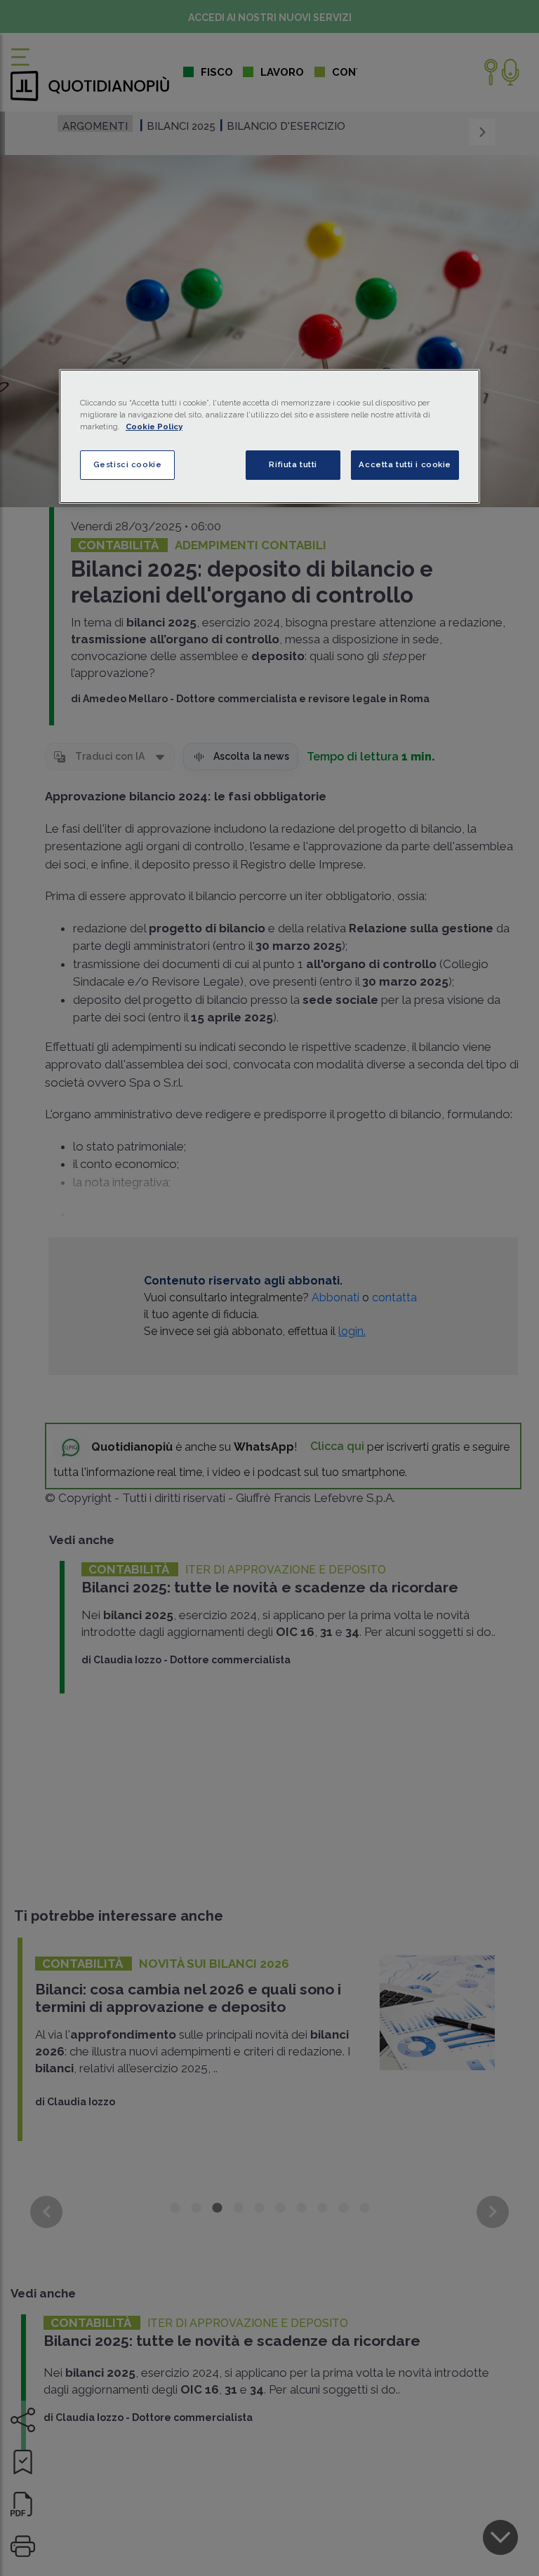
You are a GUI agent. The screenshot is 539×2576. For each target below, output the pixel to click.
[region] (269, 436)
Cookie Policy (154, 427)
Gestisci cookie (128, 464)
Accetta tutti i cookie (405, 464)
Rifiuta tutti (293, 464)
